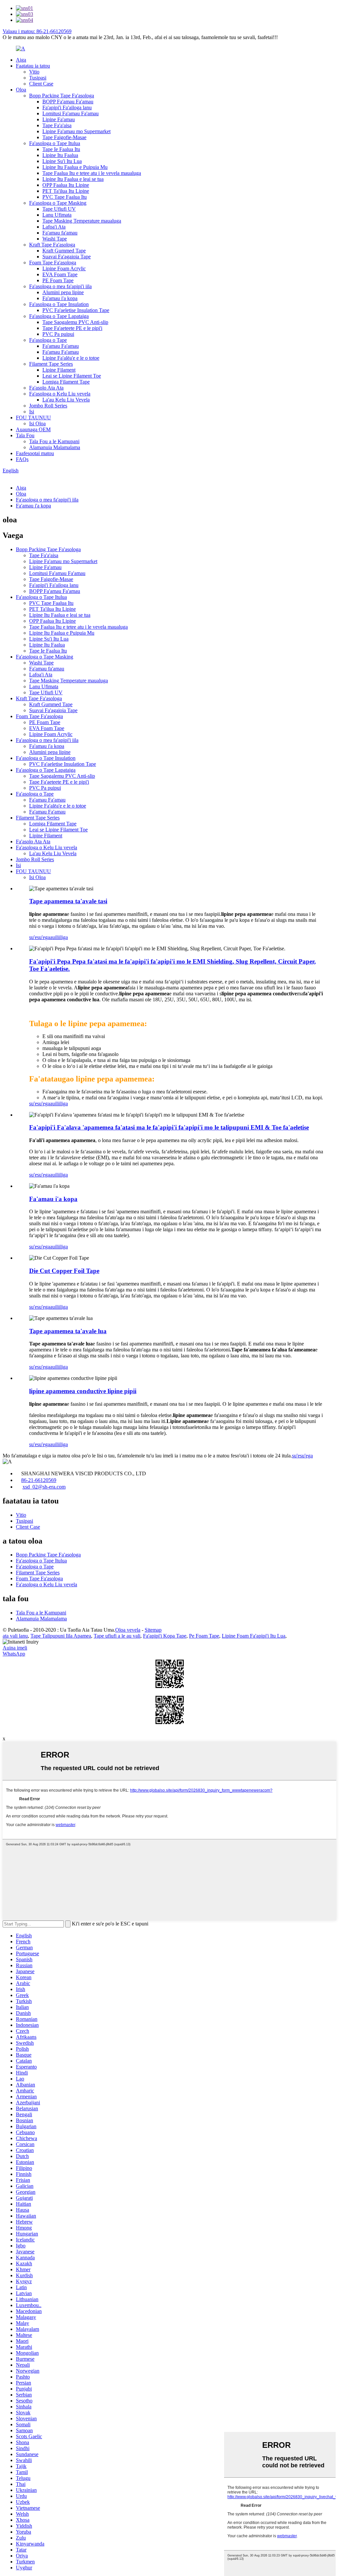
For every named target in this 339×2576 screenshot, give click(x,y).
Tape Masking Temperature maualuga (82, 221)
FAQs (22, 459)
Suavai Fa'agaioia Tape (67, 257)
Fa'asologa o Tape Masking (58, 203)
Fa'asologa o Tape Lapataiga (59, 316)
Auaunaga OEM (33, 429)
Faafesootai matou (35, 453)
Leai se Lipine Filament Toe (72, 376)
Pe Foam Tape (204, 1636)
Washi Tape (55, 239)
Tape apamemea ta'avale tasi (68, 901)
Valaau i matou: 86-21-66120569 (37, 31)
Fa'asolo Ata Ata (46, 388)
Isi (32, 412)
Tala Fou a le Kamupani (54, 441)
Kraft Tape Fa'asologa (52, 245)
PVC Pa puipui (58, 334)
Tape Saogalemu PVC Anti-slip (75, 322)
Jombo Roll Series (48, 406)
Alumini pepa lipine (63, 292)
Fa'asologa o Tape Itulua (55, 143)
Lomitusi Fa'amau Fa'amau (71, 113)
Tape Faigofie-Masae (64, 137)
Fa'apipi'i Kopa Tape (165, 1636)
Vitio (34, 72)
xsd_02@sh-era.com (44, 1487)
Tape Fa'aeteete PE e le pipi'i (72, 328)
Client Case (41, 84)
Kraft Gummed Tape (64, 251)
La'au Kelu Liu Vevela (66, 400)
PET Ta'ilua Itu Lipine (66, 191)
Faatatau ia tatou (33, 66)
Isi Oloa (37, 423)
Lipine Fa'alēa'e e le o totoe (71, 358)
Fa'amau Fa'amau (61, 346)
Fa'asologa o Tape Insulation (59, 304)
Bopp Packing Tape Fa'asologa (62, 96)
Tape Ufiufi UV (59, 209)
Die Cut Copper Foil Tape (64, 1271)
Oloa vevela (128, 1630)
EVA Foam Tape (60, 274)
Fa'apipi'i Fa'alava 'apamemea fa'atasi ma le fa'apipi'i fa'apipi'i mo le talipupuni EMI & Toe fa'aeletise (169, 1127)
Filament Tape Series (51, 364)
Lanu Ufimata (57, 215)
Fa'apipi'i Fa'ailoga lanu (67, 107)
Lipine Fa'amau (59, 119)
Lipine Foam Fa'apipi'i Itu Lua (254, 1636)
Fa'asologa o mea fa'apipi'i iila (60, 286)
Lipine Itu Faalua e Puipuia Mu (75, 167)
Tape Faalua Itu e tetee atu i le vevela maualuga (92, 173)
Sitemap (153, 1630)
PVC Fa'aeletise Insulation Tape (76, 310)
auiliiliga (59, 937)
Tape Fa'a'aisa (57, 125)
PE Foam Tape (58, 280)
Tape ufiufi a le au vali (117, 1636)
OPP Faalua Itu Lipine (66, 185)
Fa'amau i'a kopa (60, 298)
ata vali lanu (15, 1636)
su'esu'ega (40, 937)
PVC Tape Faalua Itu (65, 197)
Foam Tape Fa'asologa (53, 263)
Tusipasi (38, 78)
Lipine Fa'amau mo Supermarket (76, 131)
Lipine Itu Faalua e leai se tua (73, 179)
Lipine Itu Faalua (60, 155)
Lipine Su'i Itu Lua (62, 161)
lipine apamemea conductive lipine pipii (83, 1391)
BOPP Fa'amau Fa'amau (68, 102)
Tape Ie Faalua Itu (61, 149)
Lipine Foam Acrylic (64, 268)
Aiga (21, 60)
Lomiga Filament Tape (66, 382)
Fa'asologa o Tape (48, 340)
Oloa (21, 90)
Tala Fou (25, 435)
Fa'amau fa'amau (60, 233)
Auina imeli (15, 1648)
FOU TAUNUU (33, 418)
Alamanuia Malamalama (55, 447)
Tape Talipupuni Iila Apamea (61, 1636)
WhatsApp (14, 1654)
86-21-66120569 (39, 1480)
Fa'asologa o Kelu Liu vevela (60, 394)
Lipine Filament (59, 370)
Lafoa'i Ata (54, 227)
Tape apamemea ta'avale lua (68, 1331)
